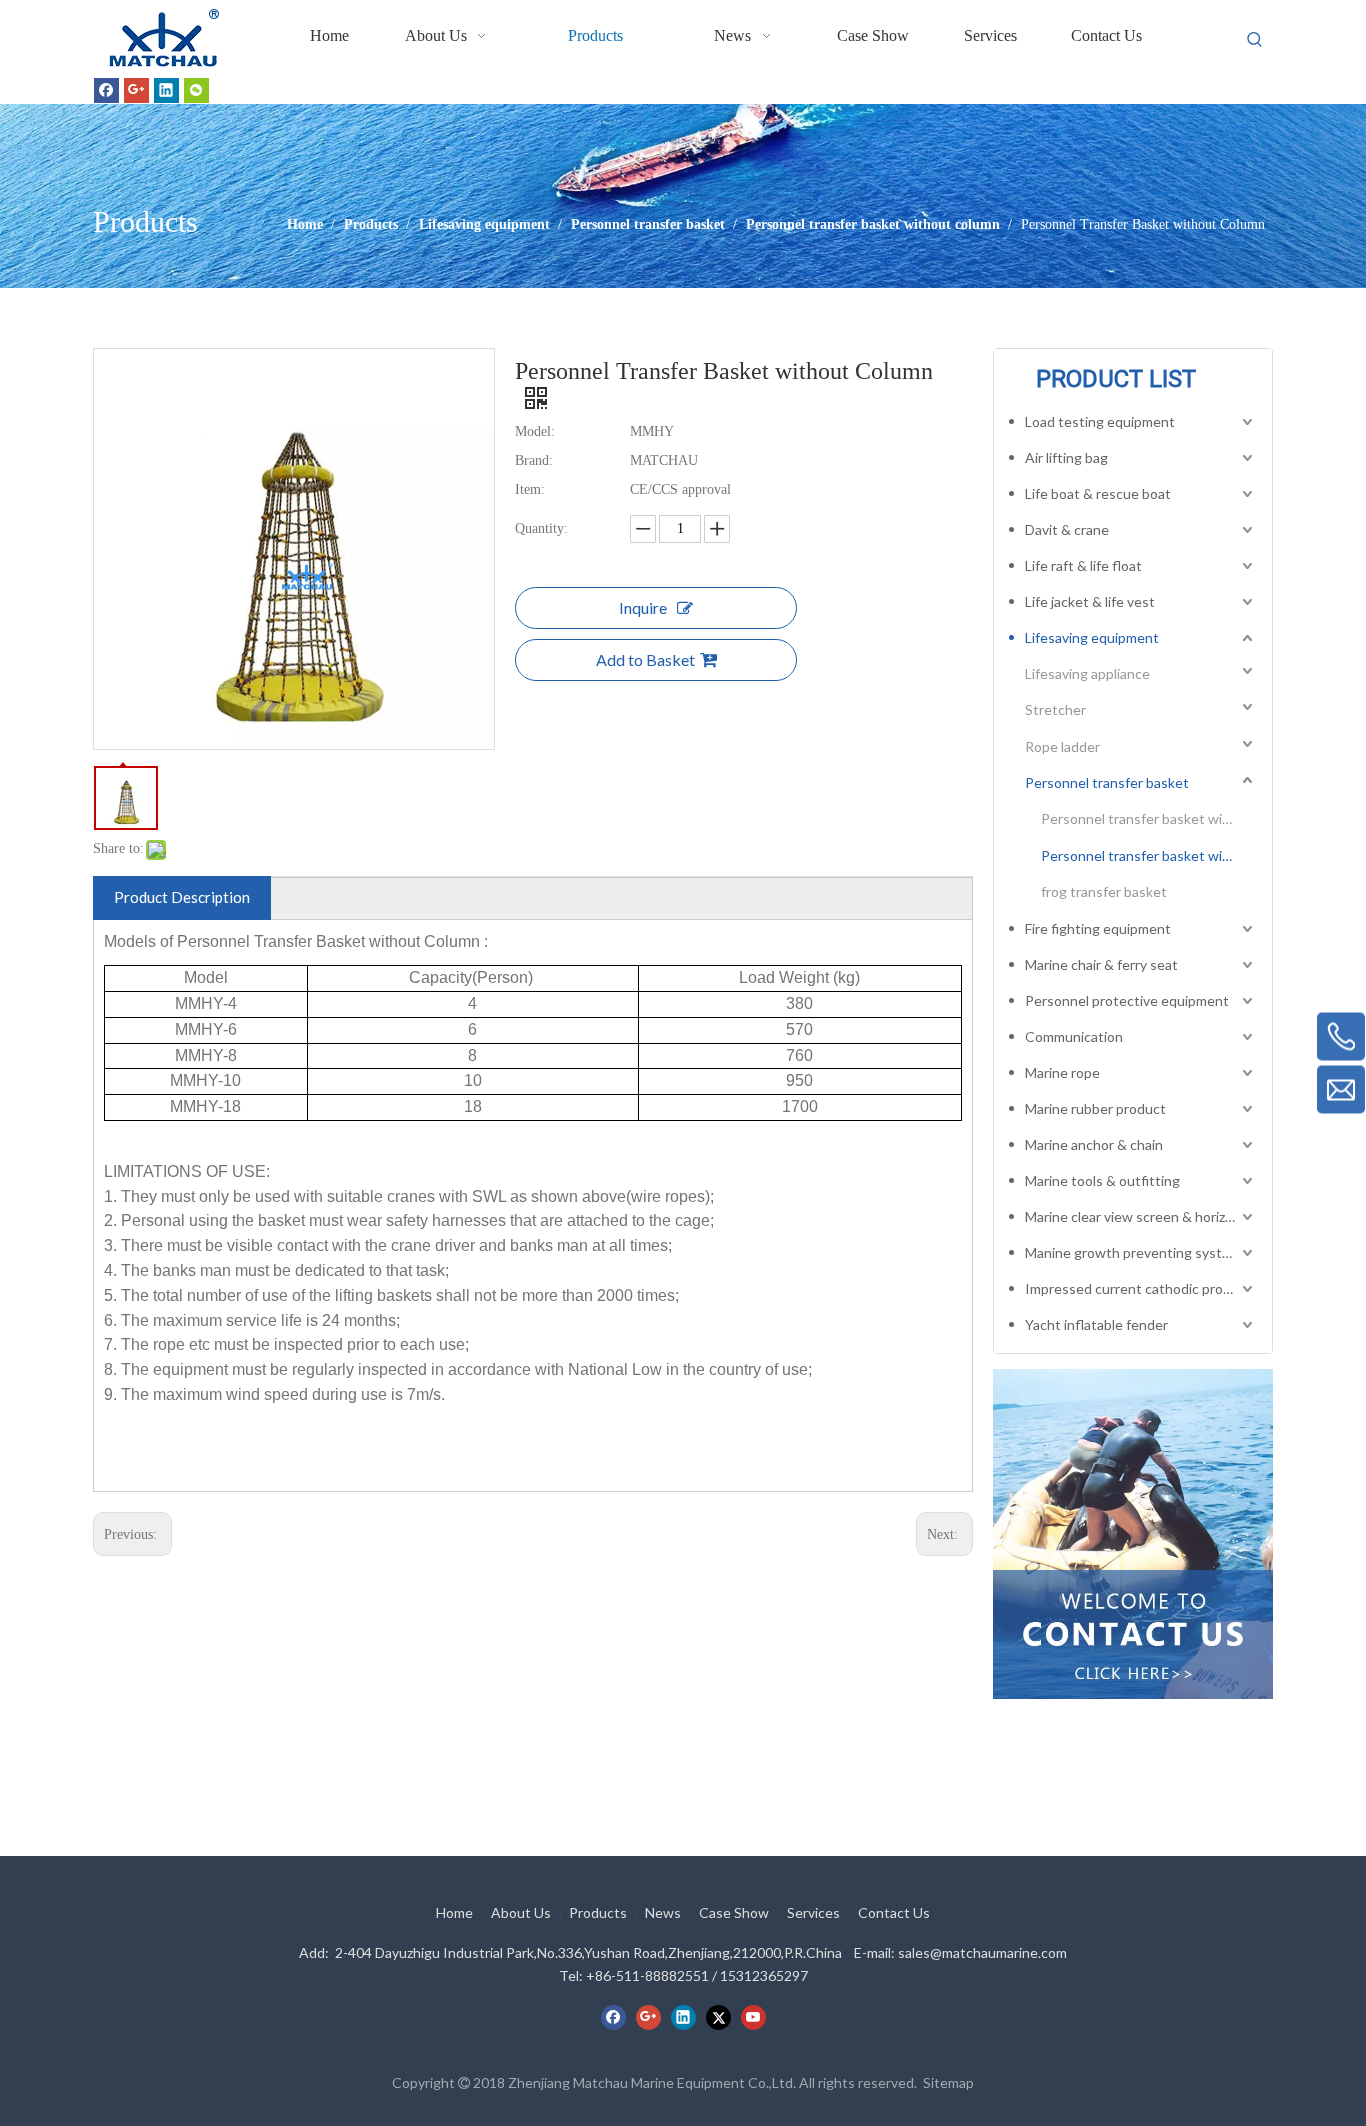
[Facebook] (106, 90)
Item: (530, 489)
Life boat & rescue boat (1098, 493)
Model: (535, 431)
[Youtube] (753, 2017)
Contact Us (894, 1912)
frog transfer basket (1104, 891)
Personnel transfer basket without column (1149, 855)
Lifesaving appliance (1087, 673)
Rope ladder (1062, 746)
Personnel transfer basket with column (1149, 818)
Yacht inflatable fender (1096, 1324)
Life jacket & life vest (1090, 601)
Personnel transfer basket (1107, 782)
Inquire (643, 607)
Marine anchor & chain (1094, 1144)
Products (598, 1912)
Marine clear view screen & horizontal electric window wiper (1141, 1216)
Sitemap (948, 2082)
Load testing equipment (1100, 421)
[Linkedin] (166, 90)
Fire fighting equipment (1098, 928)
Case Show (734, 1912)
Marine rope (1062, 1072)
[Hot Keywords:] (1255, 40)
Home (454, 1912)
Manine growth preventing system (1133, 1252)
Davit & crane (1067, 529)
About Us (521, 1912)
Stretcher (1055, 709)
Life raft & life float (1083, 565)
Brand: (534, 460)
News (663, 1912)
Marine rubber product (1095, 1108)
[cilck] (1133, 1534)
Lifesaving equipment (1092, 637)
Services (813, 1912)
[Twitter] (718, 2017)
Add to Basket (645, 659)
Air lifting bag (1066, 457)
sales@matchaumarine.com (982, 1952)
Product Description (182, 897)
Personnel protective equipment (1127, 1000)
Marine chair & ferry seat (1101, 964)
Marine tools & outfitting (1102, 1180)
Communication (1074, 1036)
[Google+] (136, 90)
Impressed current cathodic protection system (1141, 1288)
